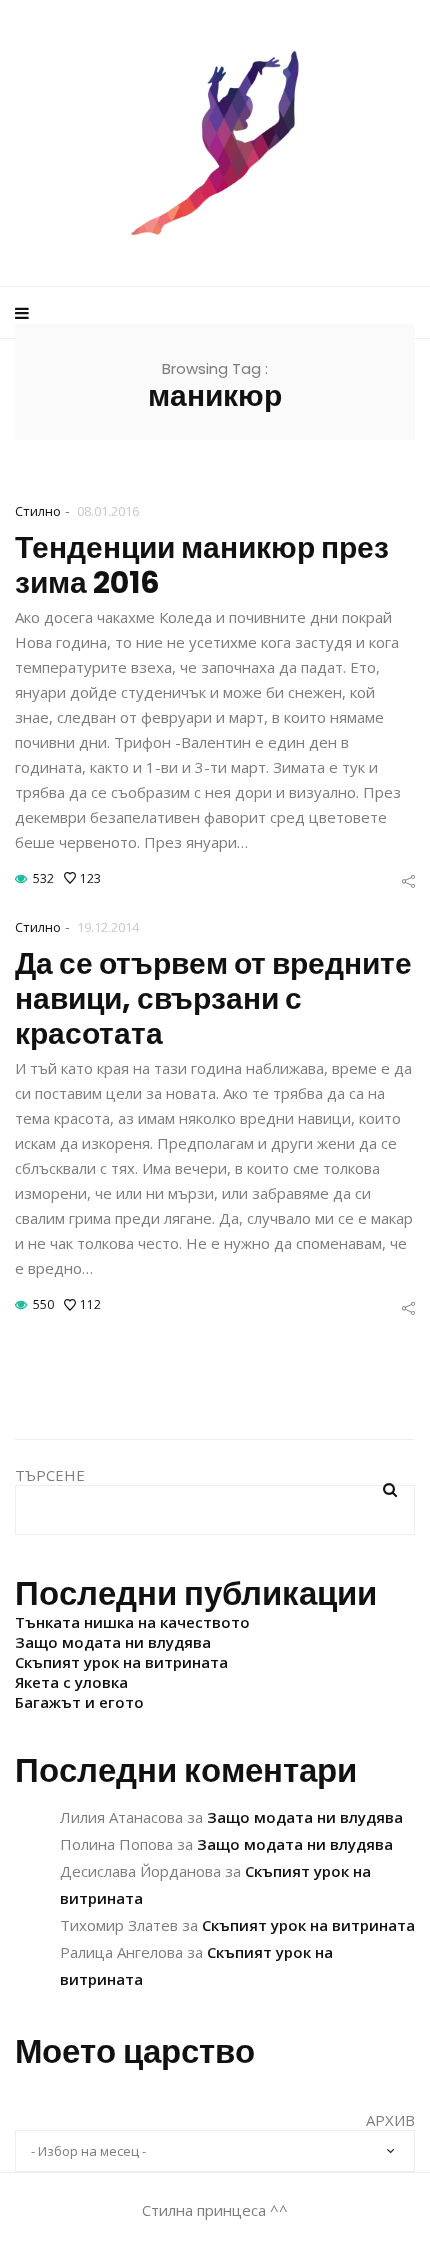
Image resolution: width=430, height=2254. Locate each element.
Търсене (50, 1475)
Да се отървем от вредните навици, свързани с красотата (213, 998)
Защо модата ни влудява (113, 1642)
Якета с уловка (71, 1682)
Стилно (38, 511)
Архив (390, 2120)
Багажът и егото (79, 1702)
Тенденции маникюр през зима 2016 (202, 565)
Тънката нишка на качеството (132, 1622)
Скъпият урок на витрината (121, 1662)
